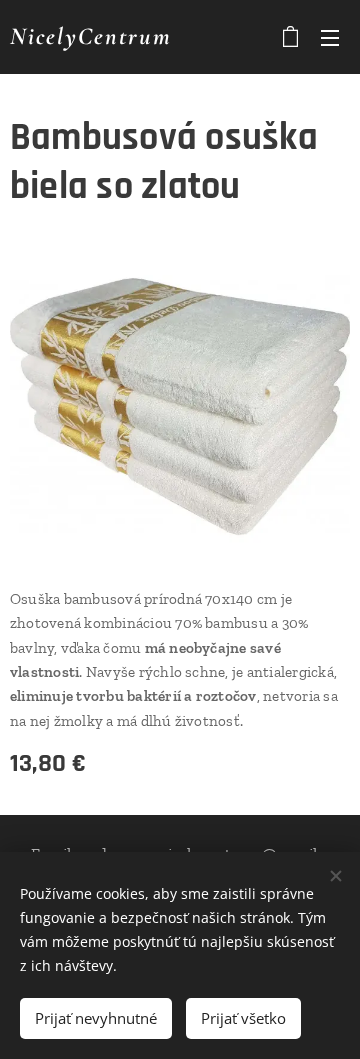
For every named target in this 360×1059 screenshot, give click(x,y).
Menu (330, 37)
